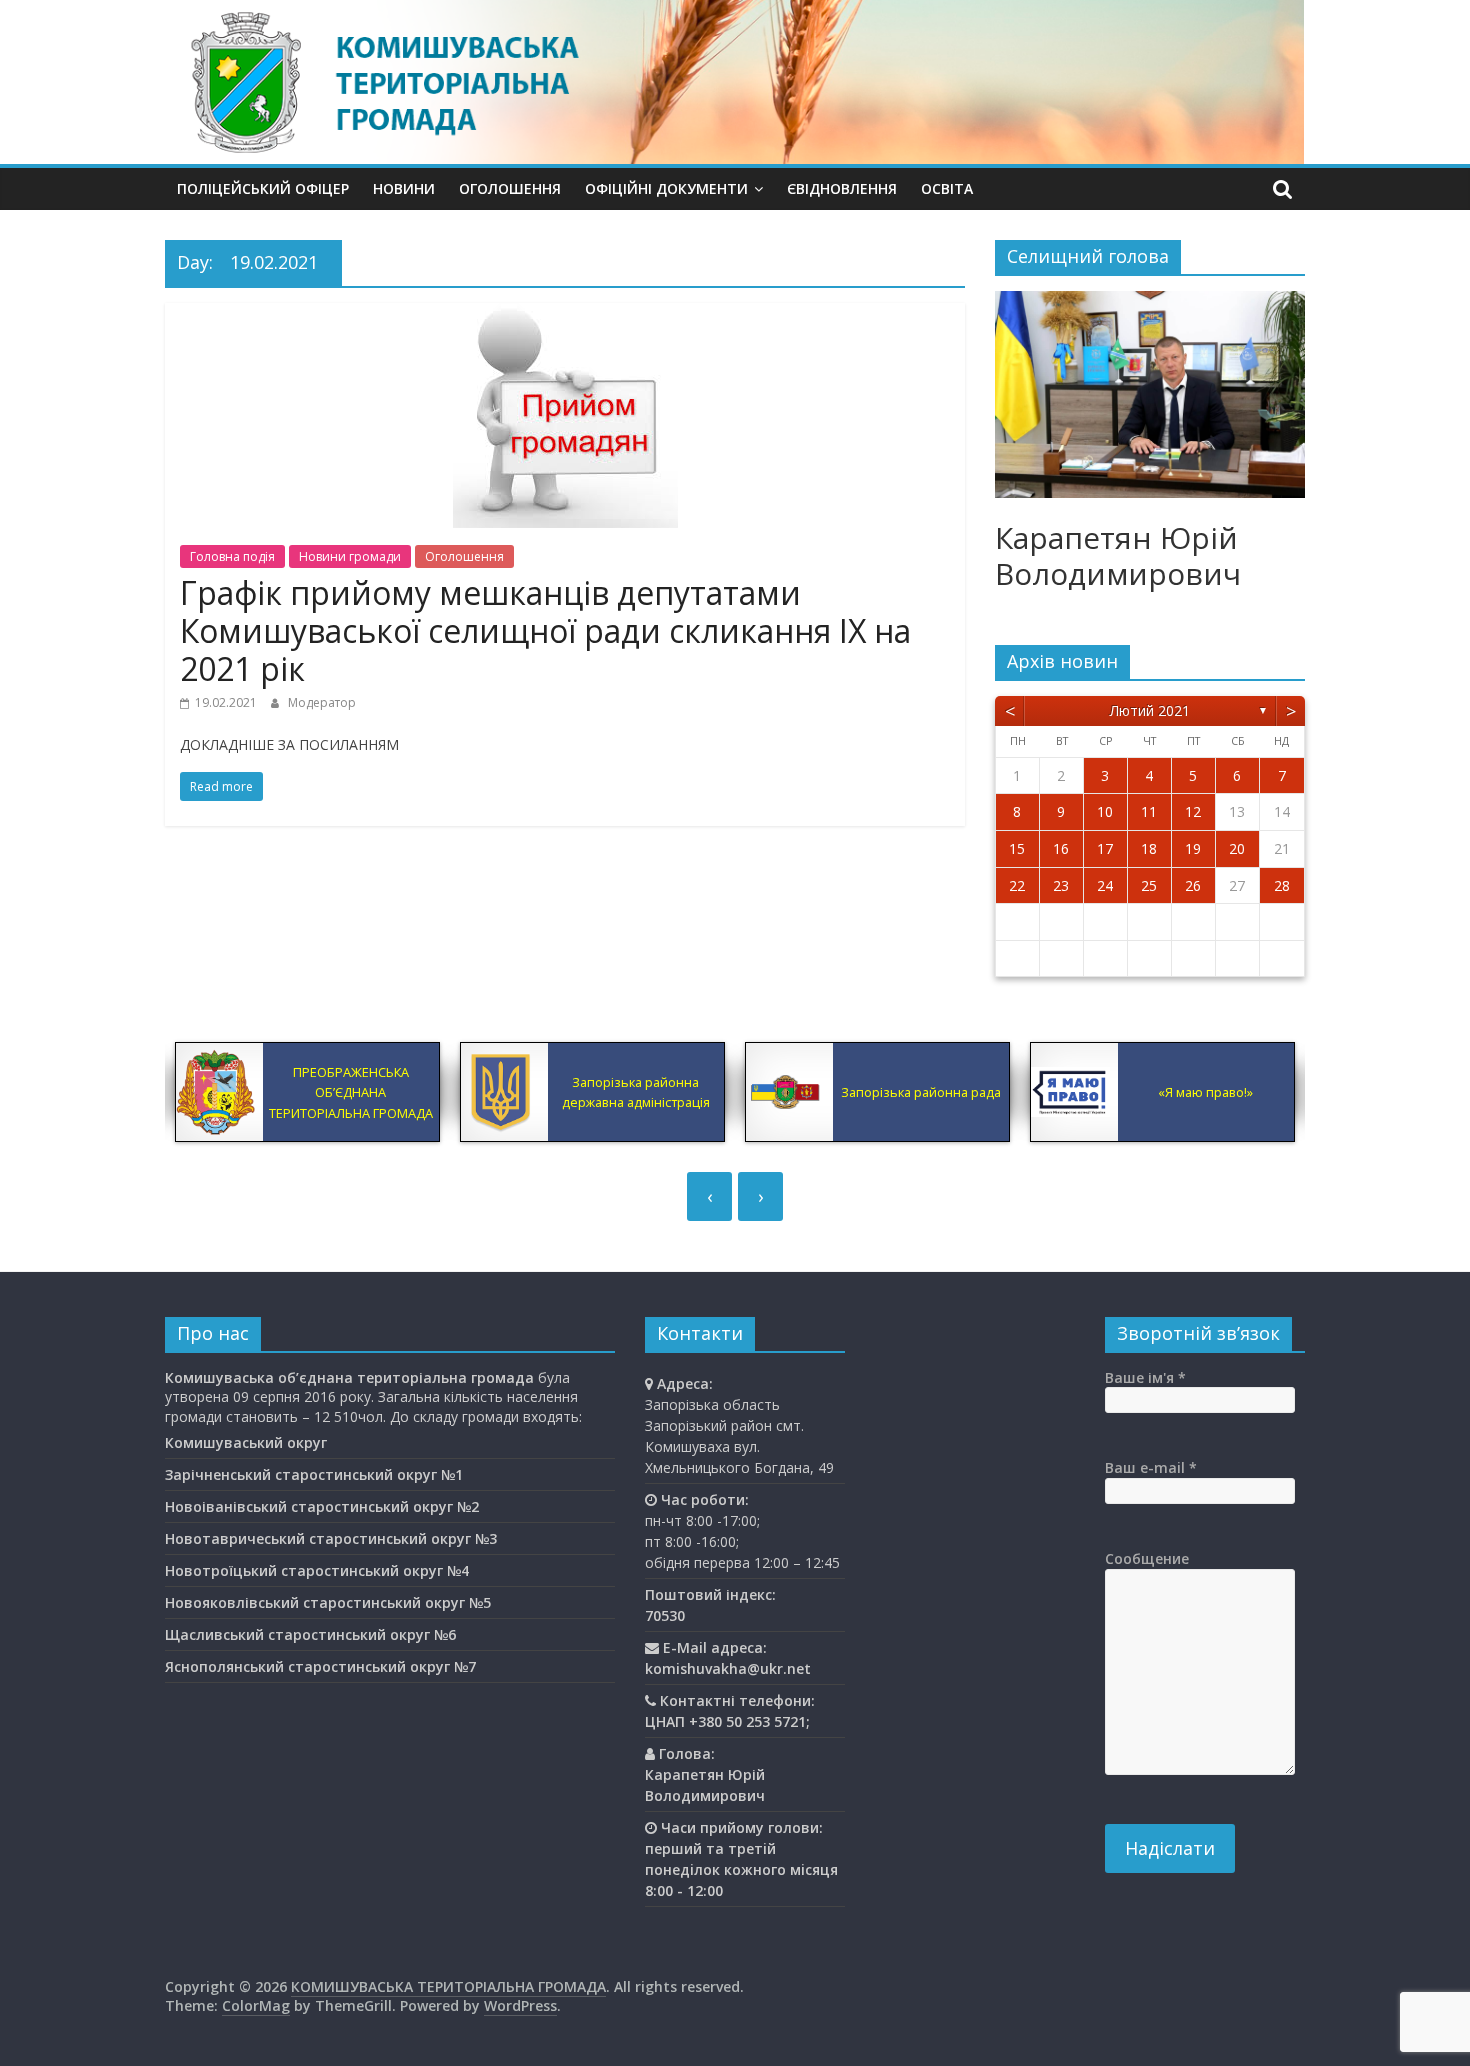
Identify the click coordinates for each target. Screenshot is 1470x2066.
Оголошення (510, 188)
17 (1105, 848)
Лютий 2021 (1150, 710)
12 (1193, 811)
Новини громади (350, 556)
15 (1017, 848)
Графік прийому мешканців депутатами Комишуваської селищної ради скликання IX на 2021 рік (545, 631)
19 (1193, 848)
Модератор (322, 702)
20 (1237, 848)
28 (1282, 885)
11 (1149, 811)
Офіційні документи (666, 188)
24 (1105, 885)
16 (1061, 848)
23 (1061, 885)
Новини (404, 188)
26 (1193, 885)
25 (1149, 885)
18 (1149, 848)
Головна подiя (232, 556)
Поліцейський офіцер (263, 188)
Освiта (947, 188)
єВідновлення (842, 188)
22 (1017, 885)
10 (1105, 811)
